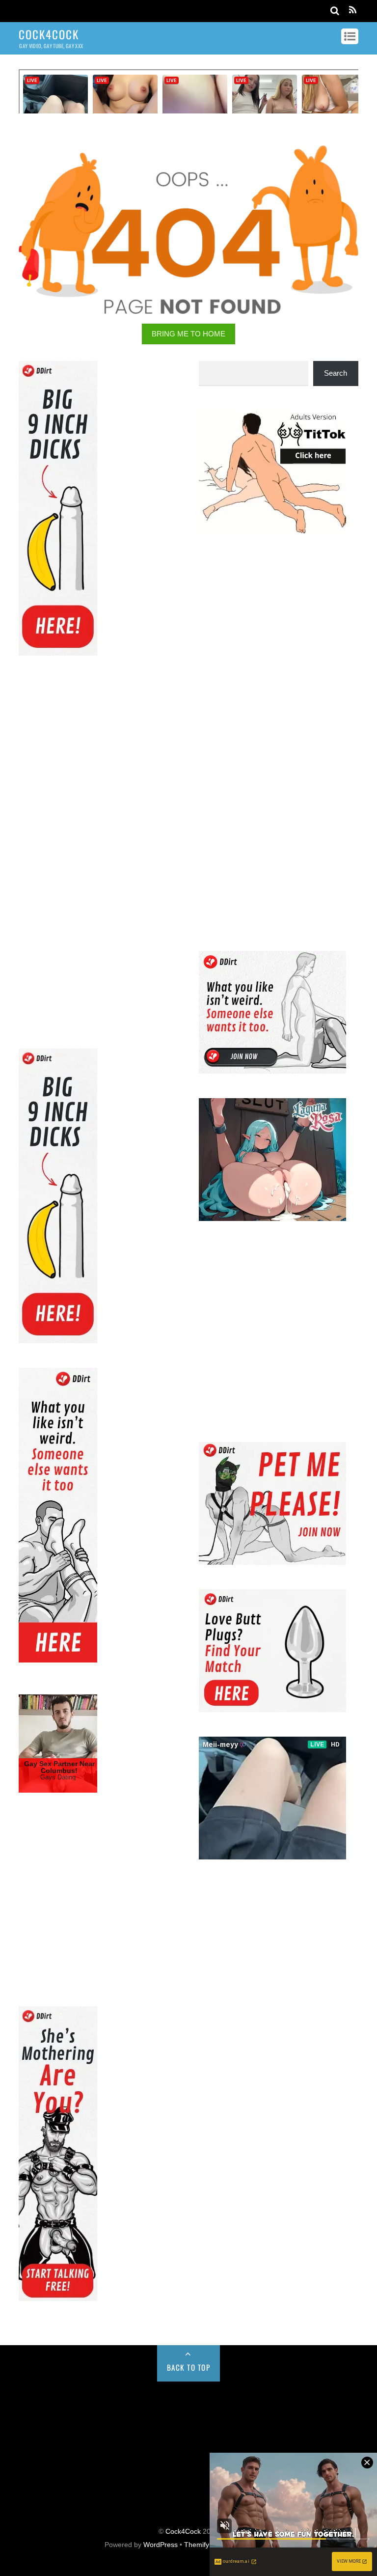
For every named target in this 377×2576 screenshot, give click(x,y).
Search (336, 373)
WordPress (161, 2545)
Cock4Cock (183, 2532)
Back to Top (189, 2367)
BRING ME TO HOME (188, 334)
